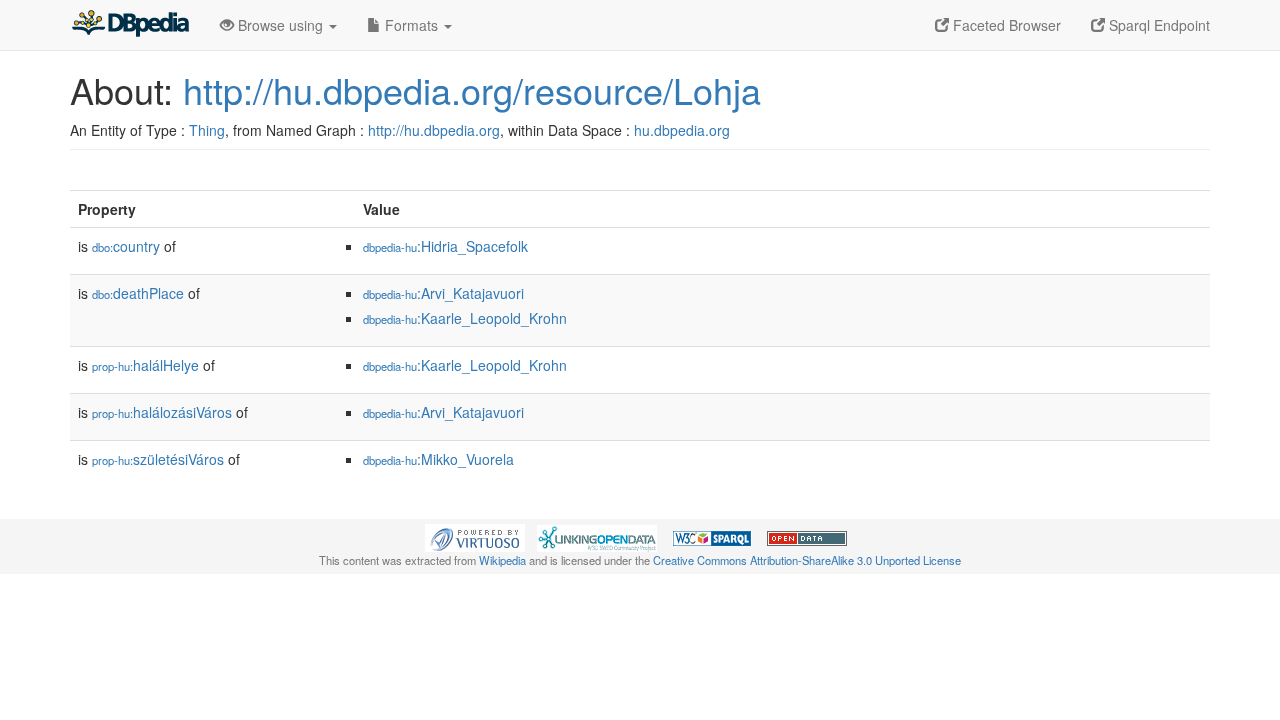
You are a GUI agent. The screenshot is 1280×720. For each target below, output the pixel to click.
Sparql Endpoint (1157, 25)
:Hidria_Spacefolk (445, 246)
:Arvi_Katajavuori (443, 293)
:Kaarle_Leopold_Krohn (465, 318)
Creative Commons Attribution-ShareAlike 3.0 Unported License (807, 560)
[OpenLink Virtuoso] (475, 536)
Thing (207, 130)
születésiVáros (158, 459)
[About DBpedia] (130, 25)
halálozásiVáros (162, 412)
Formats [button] (411, 25)
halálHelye (145, 365)
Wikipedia (502, 560)
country (126, 246)
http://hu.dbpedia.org (434, 130)
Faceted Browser (1005, 25)
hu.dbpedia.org (682, 130)
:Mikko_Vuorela (438, 459)
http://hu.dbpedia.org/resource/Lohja (472, 89)
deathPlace (138, 293)
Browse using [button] (280, 25)
